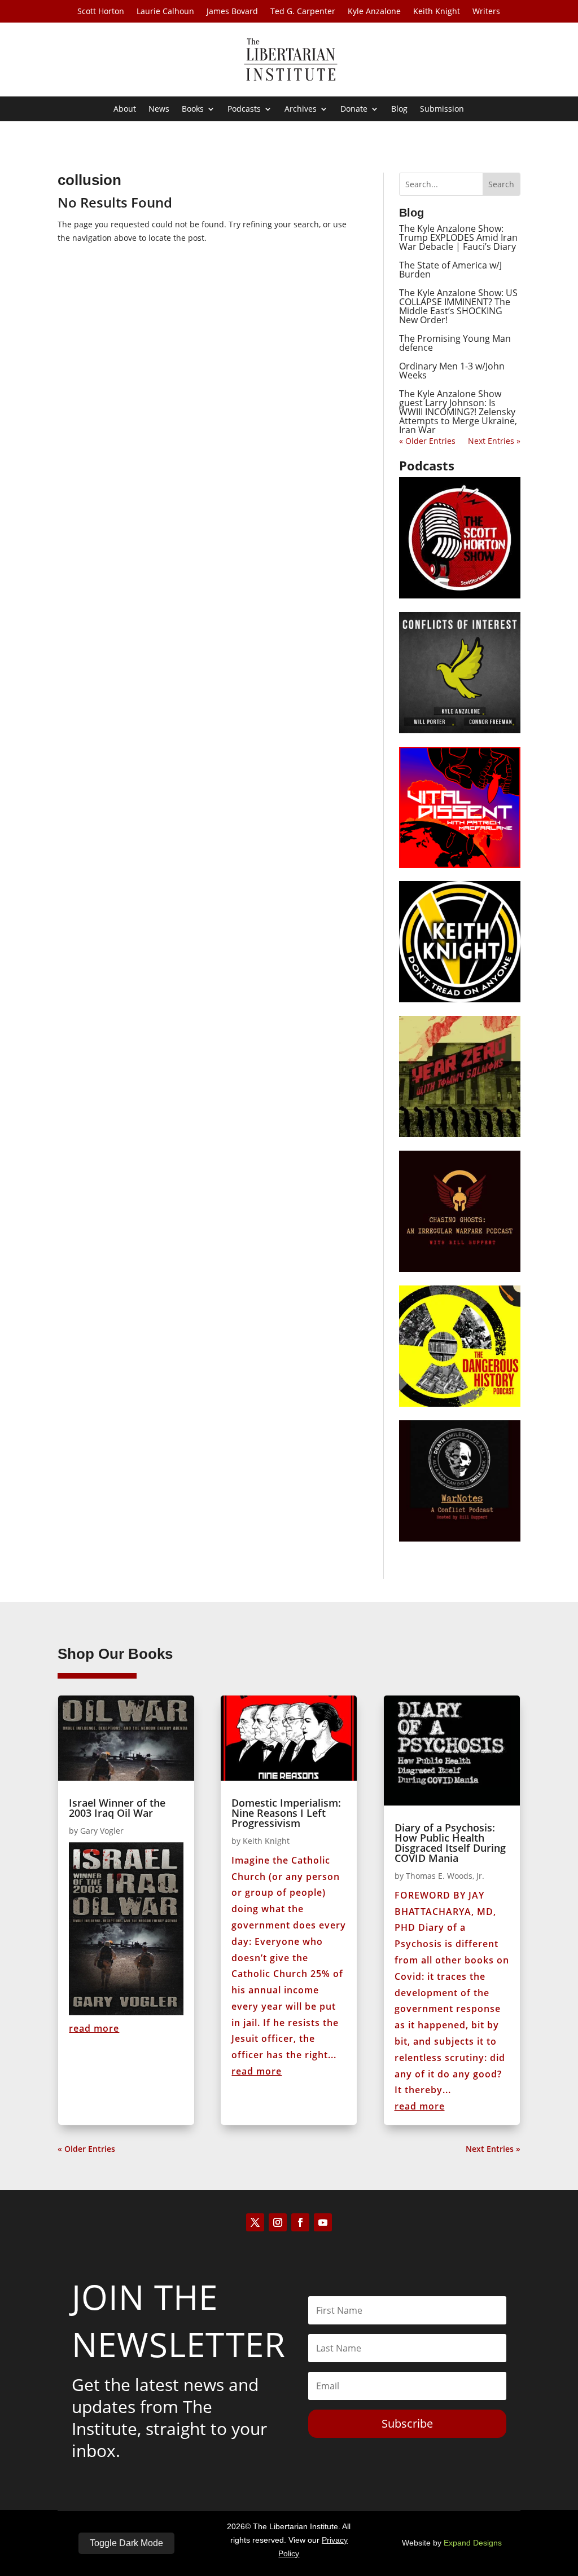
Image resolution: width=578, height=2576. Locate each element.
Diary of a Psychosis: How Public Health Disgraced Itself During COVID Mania (450, 1843)
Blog (399, 109)
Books (193, 109)
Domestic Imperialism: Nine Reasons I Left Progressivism (286, 1813)
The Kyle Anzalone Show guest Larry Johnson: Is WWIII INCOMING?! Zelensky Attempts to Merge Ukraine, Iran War (458, 412)
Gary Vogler (102, 1831)
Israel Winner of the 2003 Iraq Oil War (117, 1808)
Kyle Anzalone (374, 12)
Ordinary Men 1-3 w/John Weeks (452, 371)
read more (94, 2028)
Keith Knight (437, 12)
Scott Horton (101, 12)
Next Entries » (494, 441)
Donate (354, 109)
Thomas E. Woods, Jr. (445, 1876)
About (125, 109)
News (159, 109)
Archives (301, 109)
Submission (442, 109)
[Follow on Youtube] (323, 2222)
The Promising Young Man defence (455, 343)
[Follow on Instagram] (278, 2222)
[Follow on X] (255, 2222)
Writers (486, 12)
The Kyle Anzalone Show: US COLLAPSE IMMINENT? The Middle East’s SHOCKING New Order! (458, 306)
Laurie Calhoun (165, 12)
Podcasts (244, 109)
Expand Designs (473, 2543)
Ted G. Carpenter (303, 12)
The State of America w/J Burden (450, 270)
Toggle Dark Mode (126, 2543)
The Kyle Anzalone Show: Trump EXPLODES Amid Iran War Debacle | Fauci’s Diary (458, 237)
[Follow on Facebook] (300, 2222)
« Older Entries (427, 441)
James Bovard (232, 12)
